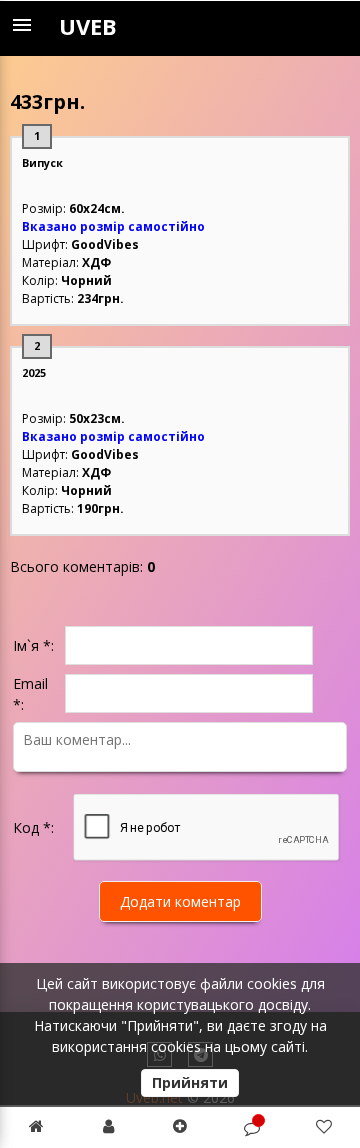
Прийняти (190, 1082)
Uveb (88, 26)
